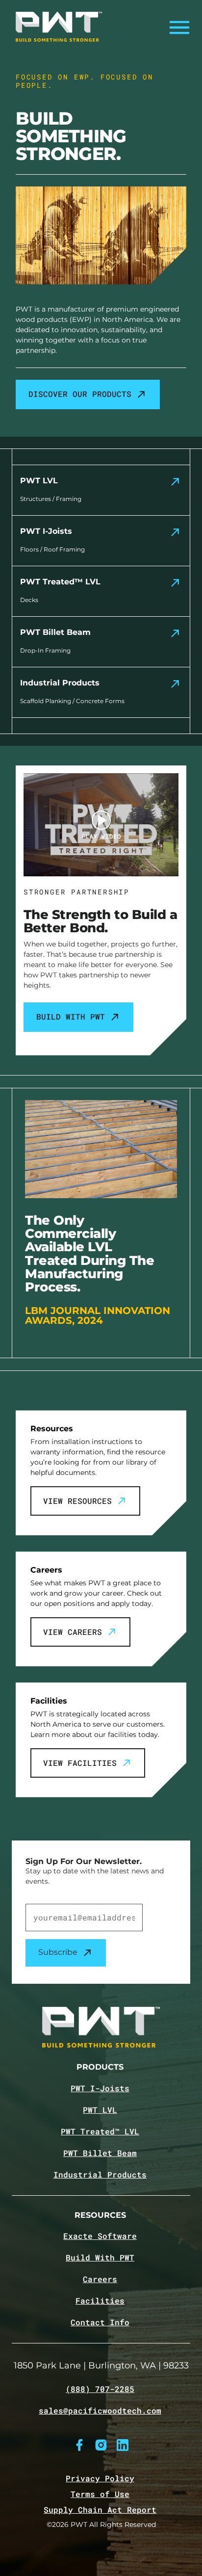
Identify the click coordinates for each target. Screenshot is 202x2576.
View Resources (77, 1501)
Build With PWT (71, 1016)
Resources (100, 2216)
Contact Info (100, 2322)
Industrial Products (100, 2175)
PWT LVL (100, 2110)
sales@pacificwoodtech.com (100, 2411)
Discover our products (80, 394)
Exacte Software (100, 2236)
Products (100, 2067)
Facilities (100, 2301)
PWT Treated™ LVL (100, 2131)
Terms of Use (100, 2494)
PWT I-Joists (100, 2088)
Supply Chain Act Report (100, 2510)
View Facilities (80, 1763)
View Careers (73, 1632)
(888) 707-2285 (100, 2389)
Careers (100, 2279)
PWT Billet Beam (100, 2153)
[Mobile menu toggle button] (177, 27)
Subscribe (58, 1952)
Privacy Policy (100, 2478)
